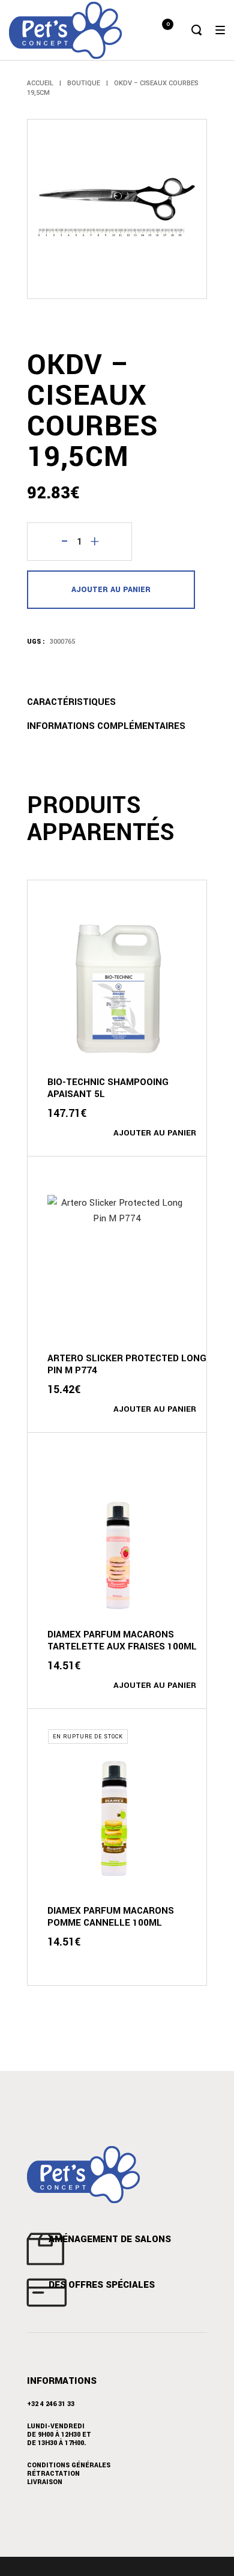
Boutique (84, 83)
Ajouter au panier (111, 590)
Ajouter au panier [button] (155, 1133)
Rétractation (53, 2474)
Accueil (40, 83)
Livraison (45, 2482)
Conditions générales (69, 2465)
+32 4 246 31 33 (51, 2404)
